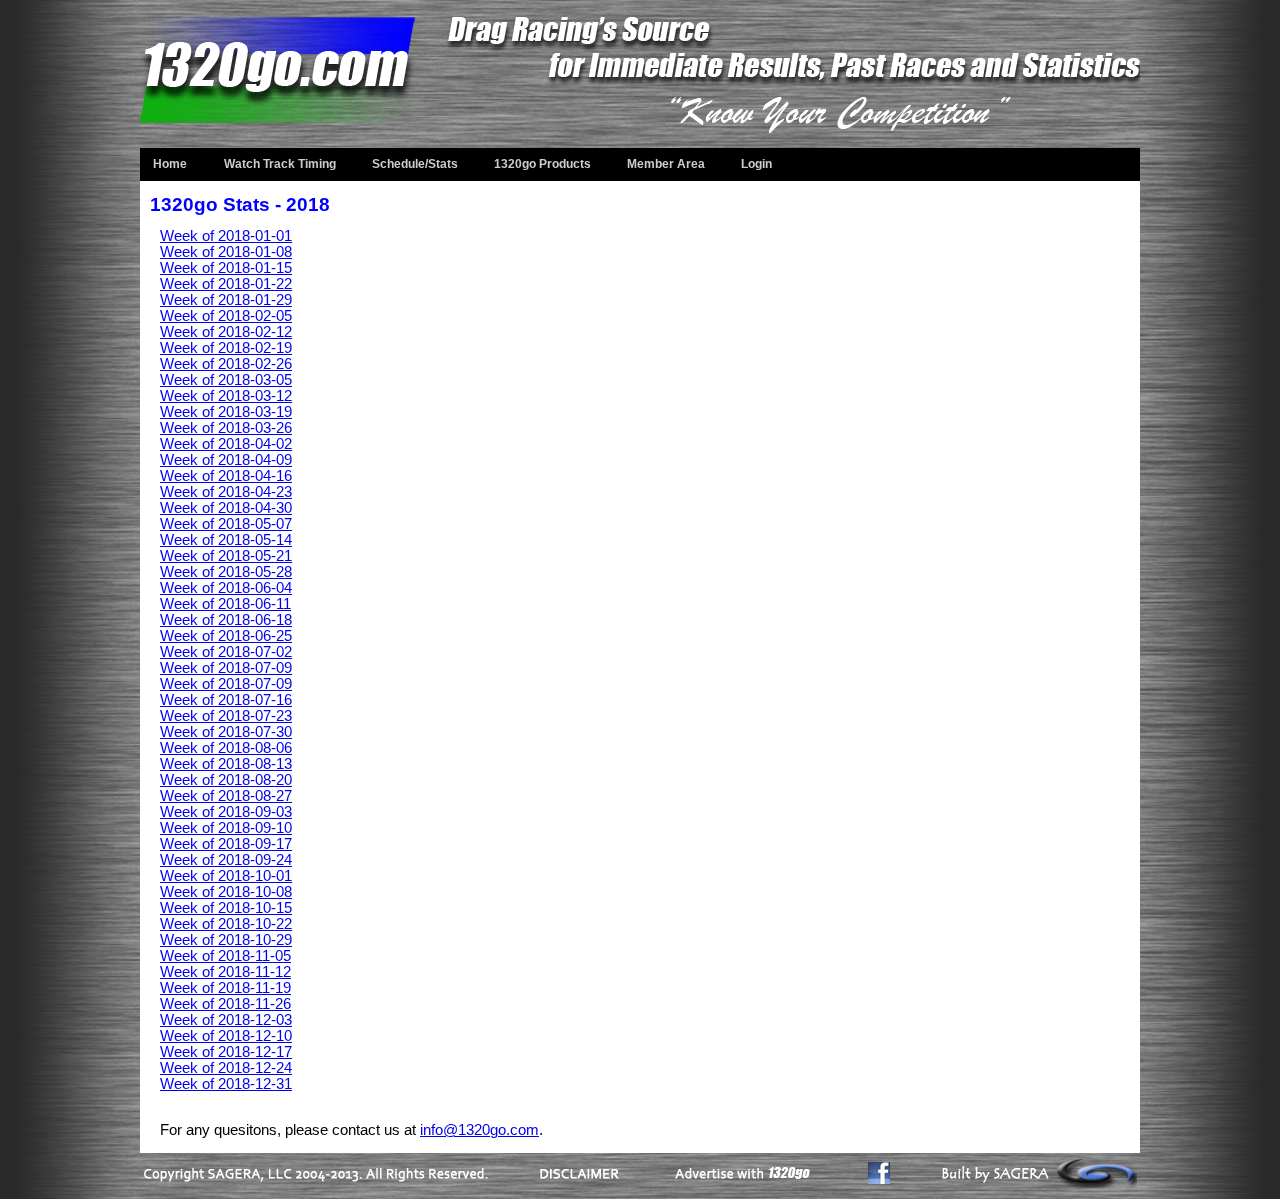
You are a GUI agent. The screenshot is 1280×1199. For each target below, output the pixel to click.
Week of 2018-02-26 (226, 364)
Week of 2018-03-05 (226, 380)
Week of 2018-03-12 (226, 396)
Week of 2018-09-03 (226, 812)
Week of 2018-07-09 (226, 668)
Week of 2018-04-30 (226, 508)
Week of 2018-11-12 (225, 972)
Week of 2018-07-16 (226, 700)
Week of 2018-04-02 (226, 444)
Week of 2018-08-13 (226, 764)
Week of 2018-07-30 (226, 732)
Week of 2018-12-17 (226, 1052)
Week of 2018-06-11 (225, 604)
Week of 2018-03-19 (226, 412)
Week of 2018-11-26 (225, 1004)
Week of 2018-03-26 (226, 428)
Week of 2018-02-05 (226, 316)
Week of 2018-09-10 (226, 828)
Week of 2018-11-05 (225, 956)
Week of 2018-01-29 (226, 300)
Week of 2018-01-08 (226, 252)
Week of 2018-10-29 (226, 940)
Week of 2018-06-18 (226, 620)
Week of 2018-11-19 (225, 988)
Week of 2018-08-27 (226, 796)
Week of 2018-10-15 (226, 908)
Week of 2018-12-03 (226, 1020)
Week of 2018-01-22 (226, 284)
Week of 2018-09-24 (226, 860)
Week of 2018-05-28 (226, 572)
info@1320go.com (479, 1130)
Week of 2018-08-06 (226, 748)
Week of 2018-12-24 (226, 1068)
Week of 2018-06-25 (226, 636)
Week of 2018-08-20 (226, 780)
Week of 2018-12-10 (226, 1036)
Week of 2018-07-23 (226, 716)
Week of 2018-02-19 (226, 348)
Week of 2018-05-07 (226, 524)
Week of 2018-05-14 (226, 540)
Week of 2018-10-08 (226, 892)
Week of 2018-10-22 (226, 924)
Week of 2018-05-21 (226, 556)
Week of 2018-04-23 (226, 492)
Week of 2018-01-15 (226, 268)
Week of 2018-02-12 (226, 332)
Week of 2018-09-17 (226, 844)
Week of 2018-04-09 (226, 460)
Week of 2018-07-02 (226, 652)
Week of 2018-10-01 (226, 876)
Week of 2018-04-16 (226, 476)
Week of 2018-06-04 (226, 588)
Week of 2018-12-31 (226, 1084)
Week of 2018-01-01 (226, 236)
